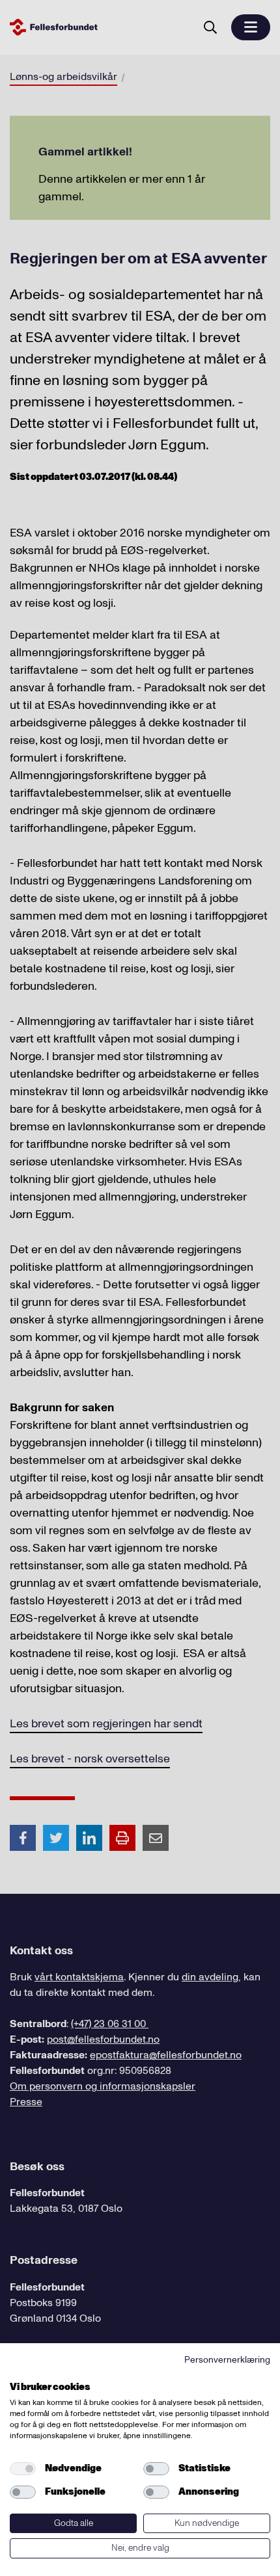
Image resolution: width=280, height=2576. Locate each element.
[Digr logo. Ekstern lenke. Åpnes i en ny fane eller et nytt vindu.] (19, 2372)
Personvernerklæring (227, 2360)
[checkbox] (23, 2469)
